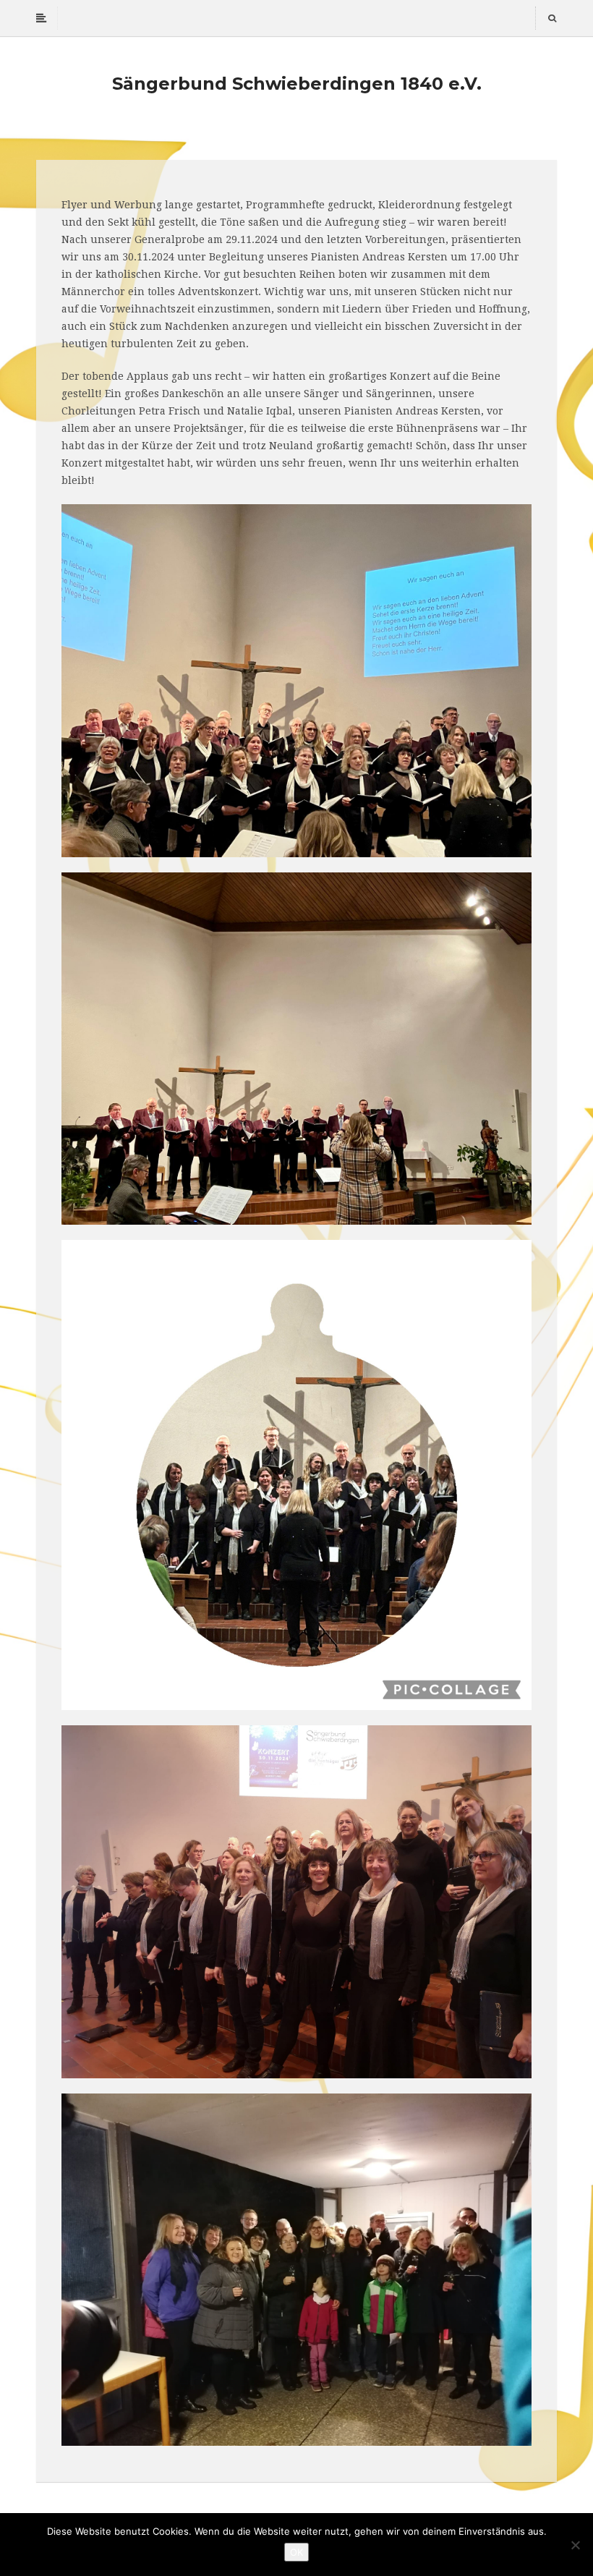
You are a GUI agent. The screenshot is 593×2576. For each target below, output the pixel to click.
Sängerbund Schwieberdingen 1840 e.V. (297, 84)
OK (296, 2552)
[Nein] (575, 2545)
